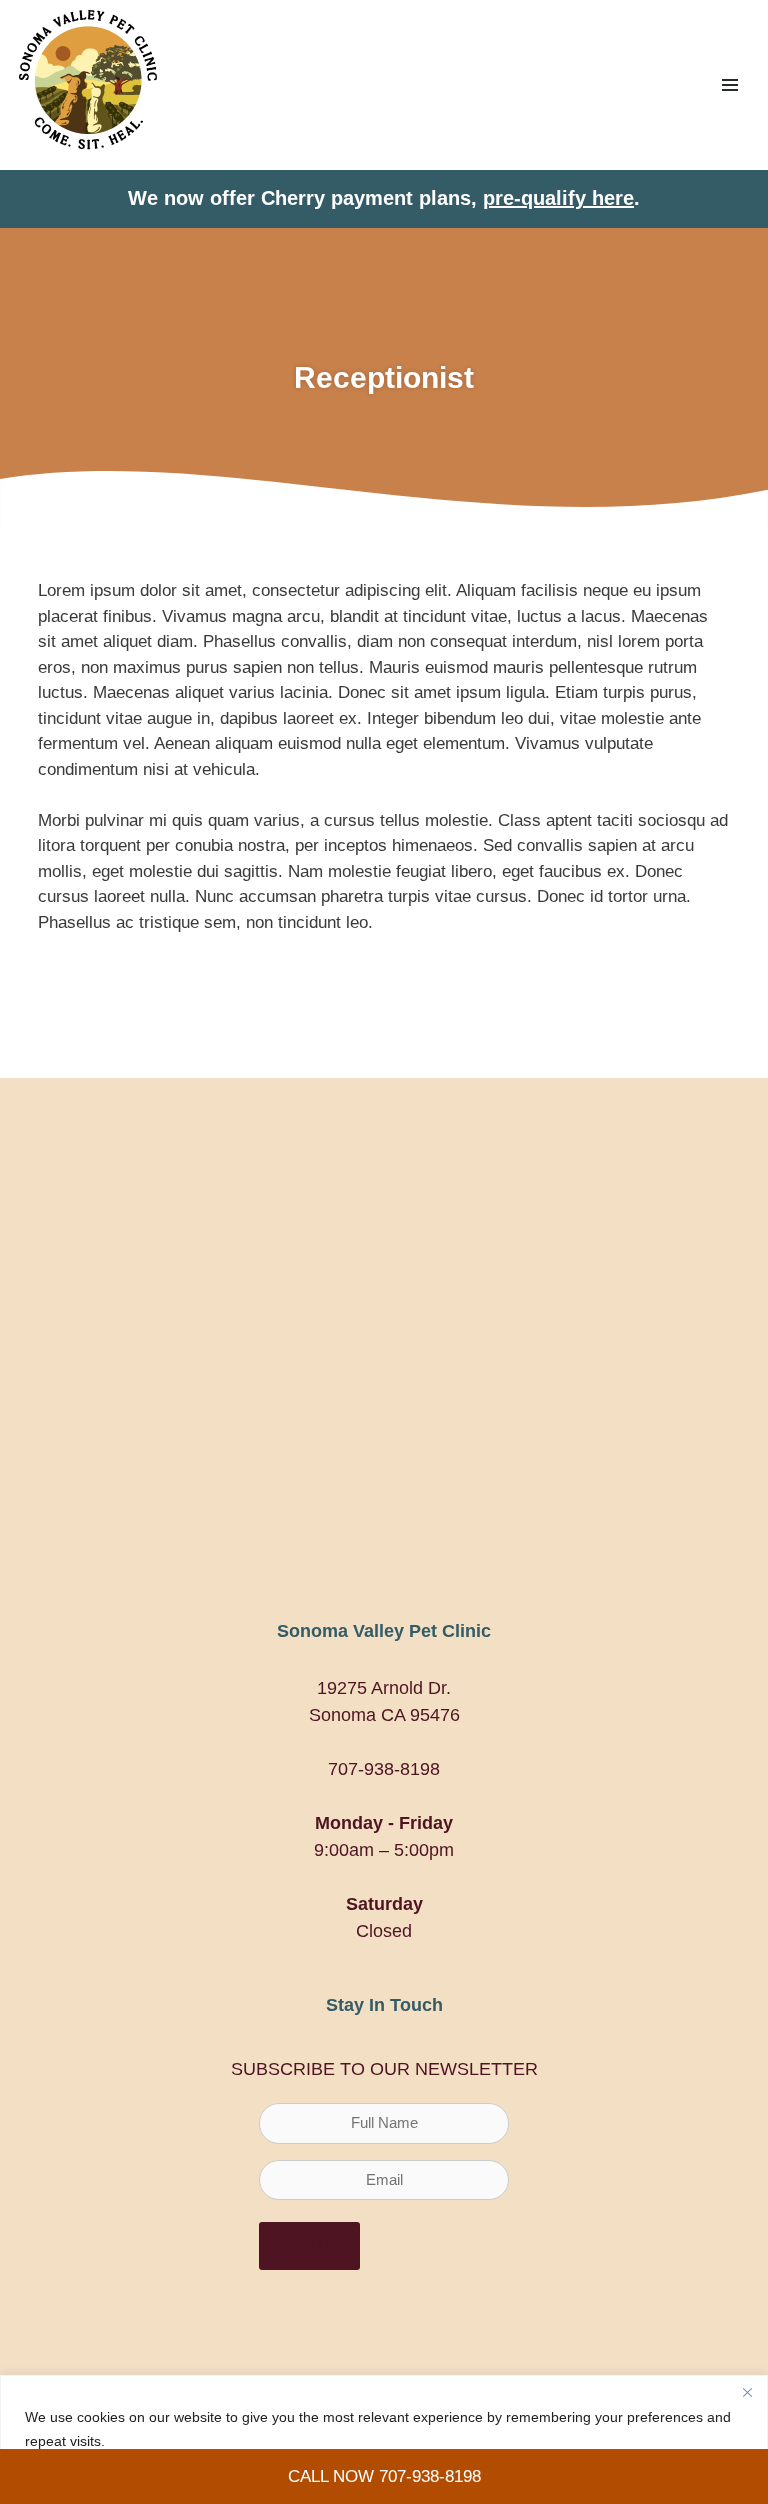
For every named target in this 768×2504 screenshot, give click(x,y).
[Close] (747, 2392)
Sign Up (309, 2245)
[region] (384, 2439)
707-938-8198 (384, 1769)
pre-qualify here (558, 198)
